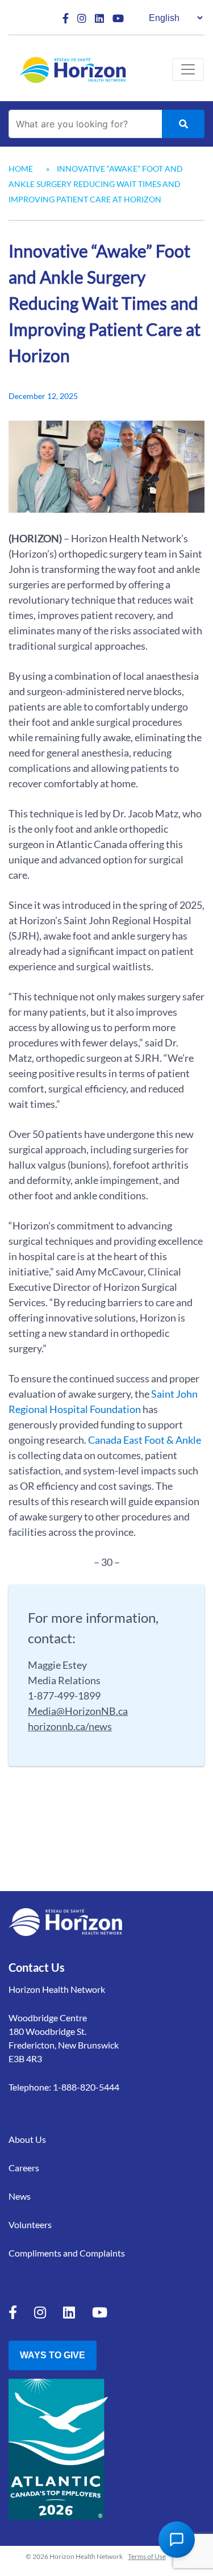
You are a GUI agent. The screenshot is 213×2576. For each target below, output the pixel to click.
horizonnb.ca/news (70, 1726)
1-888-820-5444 (86, 2087)
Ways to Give (53, 2355)
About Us (27, 2139)
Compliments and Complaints (67, 2253)
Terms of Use (147, 2556)
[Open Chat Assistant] (177, 2540)
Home (21, 169)
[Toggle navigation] (188, 69)
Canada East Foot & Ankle (145, 1440)
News (20, 2196)
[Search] (183, 124)
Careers (24, 2168)
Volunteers (30, 2224)
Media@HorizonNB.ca (78, 1711)
